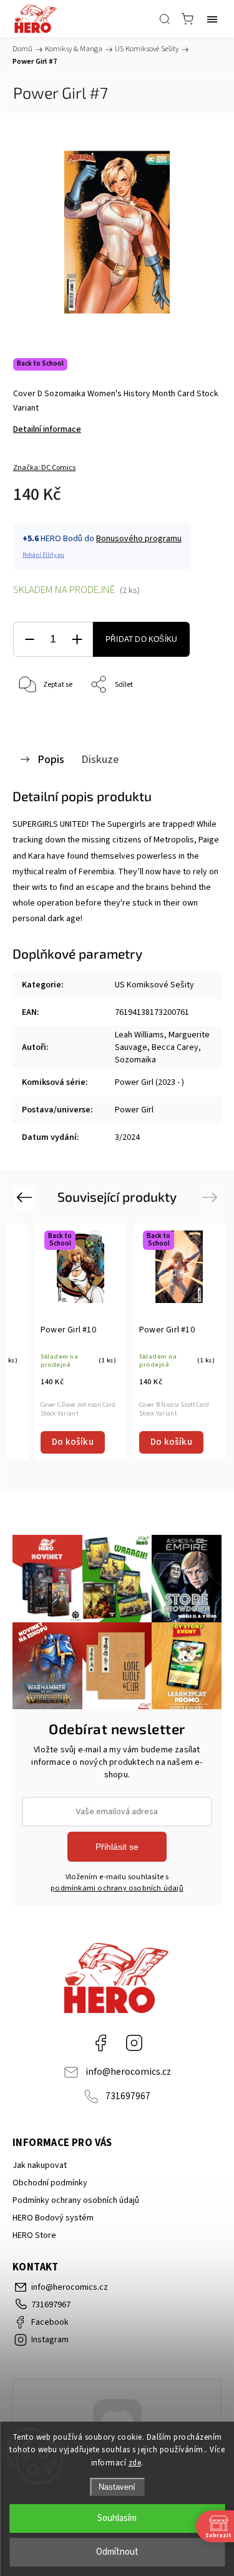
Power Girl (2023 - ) (149, 1082)
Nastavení (117, 2487)
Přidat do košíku (141, 639)
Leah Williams (139, 1035)
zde (135, 2463)
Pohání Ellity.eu (43, 555)
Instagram (134, 2043)
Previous (26, 1197)
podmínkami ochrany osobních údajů (117, 1888)
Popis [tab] (51, 759)
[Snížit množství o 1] (29, 640)
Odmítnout (117, 2552)
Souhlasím (117, 2518)
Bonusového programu (139, 539)
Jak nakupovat (40, 2165)
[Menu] (212, 19)
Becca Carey (175, 1047)
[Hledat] (165, 19)
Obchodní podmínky (50, 2183)
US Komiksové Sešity (154, 985)
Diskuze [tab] (100, 759)
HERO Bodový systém (53, 2218)
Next (212, 1197)
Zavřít (194, 717)
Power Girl (134, 1110)
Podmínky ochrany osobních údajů (76, 2200)
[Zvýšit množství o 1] (77, 640)
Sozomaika (135, 1060)
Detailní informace (47, 429)
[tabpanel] (80, 1342)
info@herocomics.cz (128, 2072)
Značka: (44, 468)
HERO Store (34, 2235)
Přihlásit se (117, 1847)
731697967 (128, 2096)
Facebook (100, 2043)
